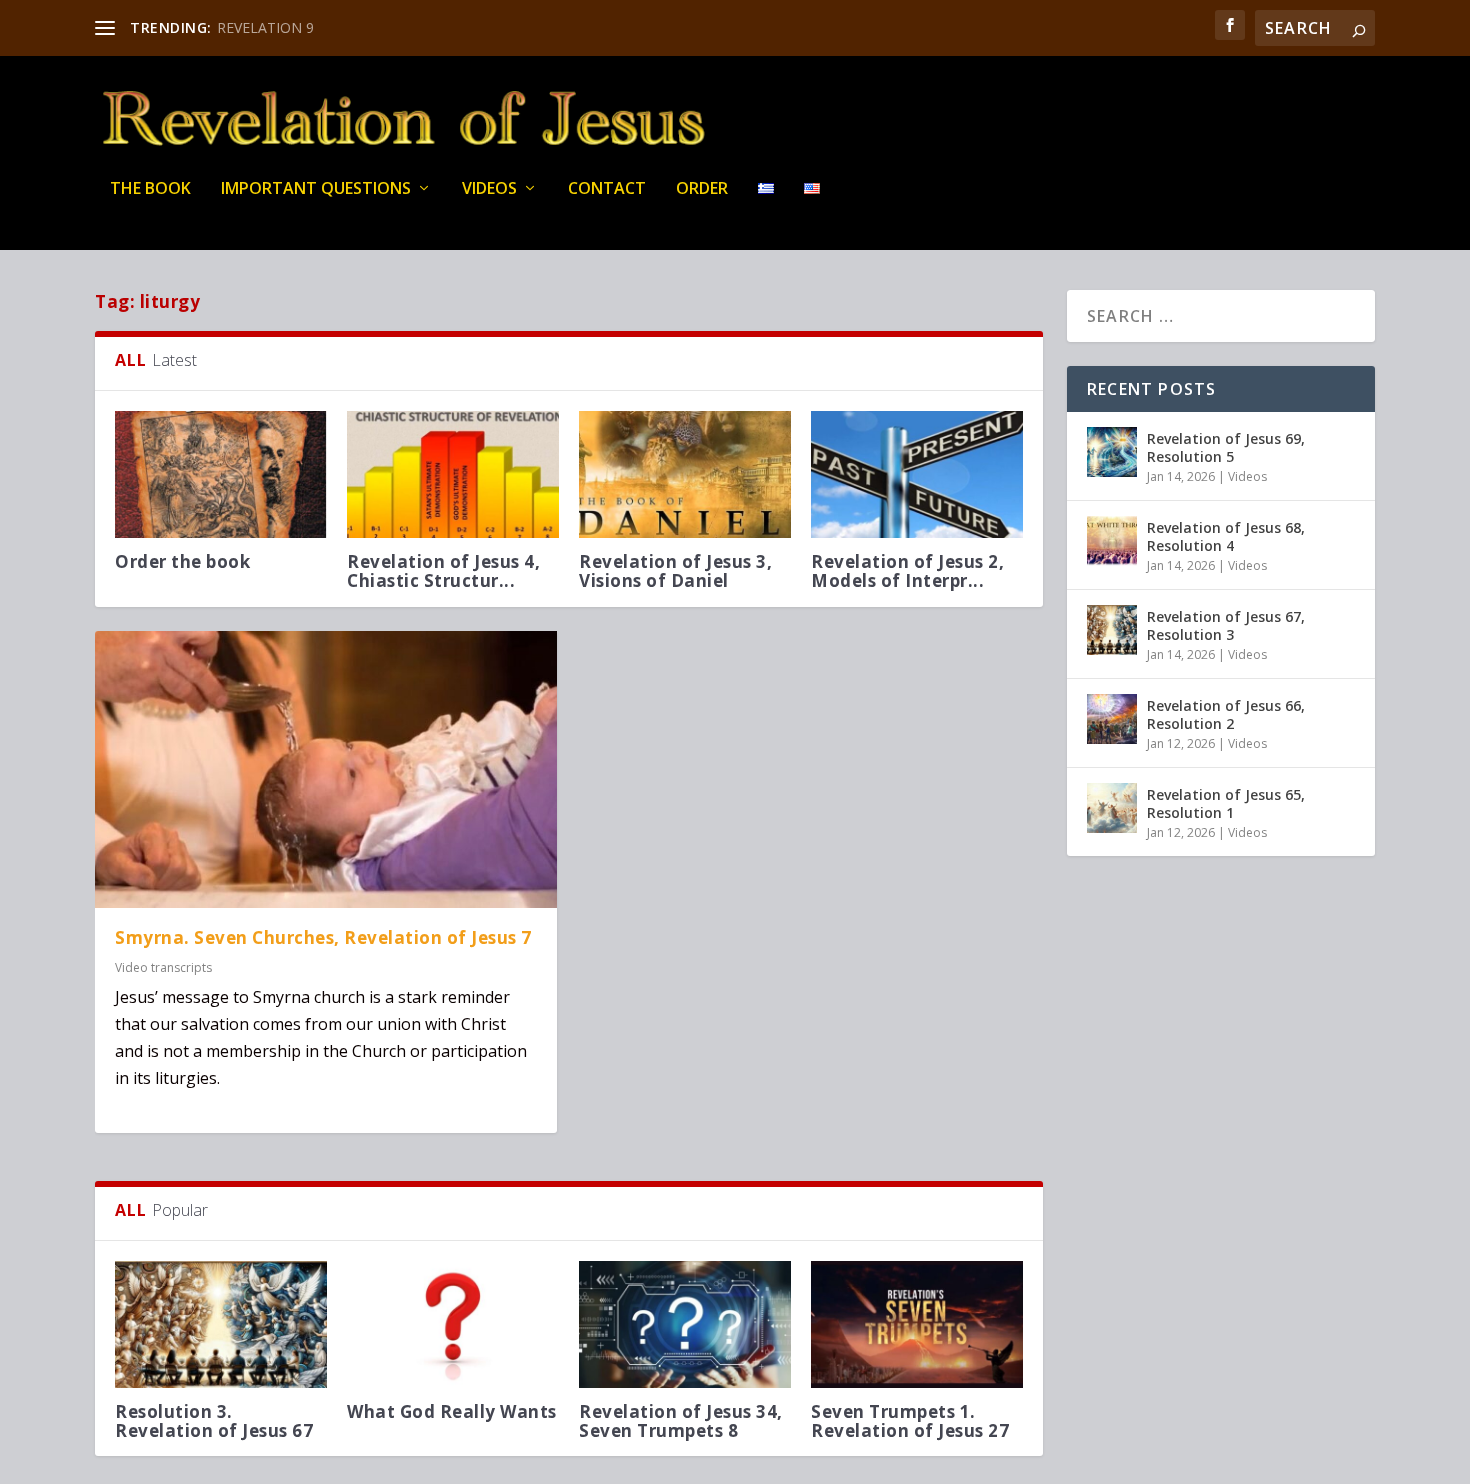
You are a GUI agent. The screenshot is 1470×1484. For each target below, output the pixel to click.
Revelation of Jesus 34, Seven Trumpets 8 (681, 1421)
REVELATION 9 (265, 27)
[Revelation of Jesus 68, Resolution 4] (1112, 541)
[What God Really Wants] (453, 1324)
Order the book (182, 561)
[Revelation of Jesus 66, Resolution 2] (1112, 719)
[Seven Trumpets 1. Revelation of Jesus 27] (917, 1324)
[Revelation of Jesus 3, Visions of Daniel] (685, 474)
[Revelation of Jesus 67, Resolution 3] (1112, 630)
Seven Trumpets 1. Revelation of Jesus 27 (910, 1421)
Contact (607, 189)
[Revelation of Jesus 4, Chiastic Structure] (453, 474)
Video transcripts (163, 967)
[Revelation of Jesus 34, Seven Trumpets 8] (685, 1324)
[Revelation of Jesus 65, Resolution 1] (1112, 808)
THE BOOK (150, 189)
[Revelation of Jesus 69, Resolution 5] (1112, 452)
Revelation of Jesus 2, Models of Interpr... (907, 571)
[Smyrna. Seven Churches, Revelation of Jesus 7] (326, 769)
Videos (489, 189)
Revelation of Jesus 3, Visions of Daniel (675, 571)
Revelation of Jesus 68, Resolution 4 (1226, 536)
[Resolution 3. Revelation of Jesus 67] (221, 1324)
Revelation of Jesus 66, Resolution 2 (1226, 714)
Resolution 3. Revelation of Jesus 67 (214, 1421)
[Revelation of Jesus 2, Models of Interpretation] (917, 474)
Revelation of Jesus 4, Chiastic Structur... (443, 571)
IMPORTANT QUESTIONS (316, 189)
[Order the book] (221, 474)
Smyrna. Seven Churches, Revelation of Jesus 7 (323, 937)
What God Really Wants (452, 1411)
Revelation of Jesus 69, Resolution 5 (1226, 447)
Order (702, 189)
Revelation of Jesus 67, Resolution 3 (1226, 625)
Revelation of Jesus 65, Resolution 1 (1226, 803)
